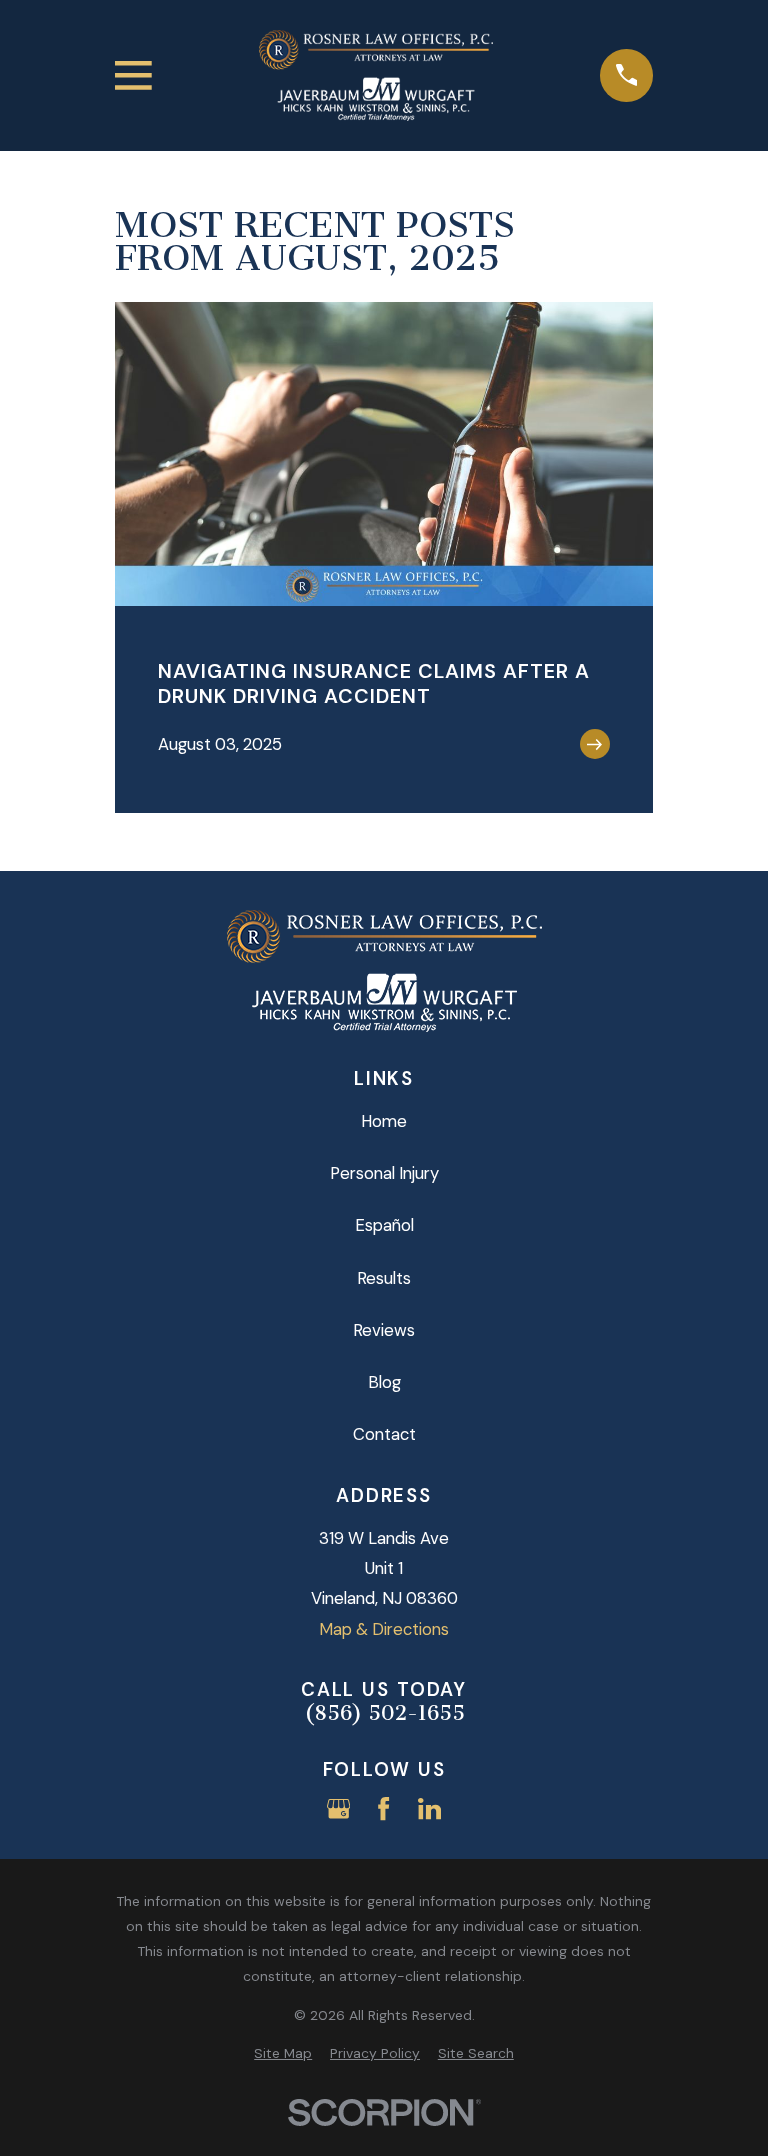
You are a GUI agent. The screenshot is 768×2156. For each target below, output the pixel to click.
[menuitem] (283, 2053)
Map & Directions (384, 1629)
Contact (384, 1434)
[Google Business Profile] (338, 1808)
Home (384, 1121)
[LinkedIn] (429, 1808)
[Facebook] (383, 1808)
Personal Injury (384, 1173)
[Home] (376, 75)
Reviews (384, 1330)
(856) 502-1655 (384, 1713)
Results (384, 1278)
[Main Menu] (133, 75)
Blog (384, 1382)
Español (384, 1225)
